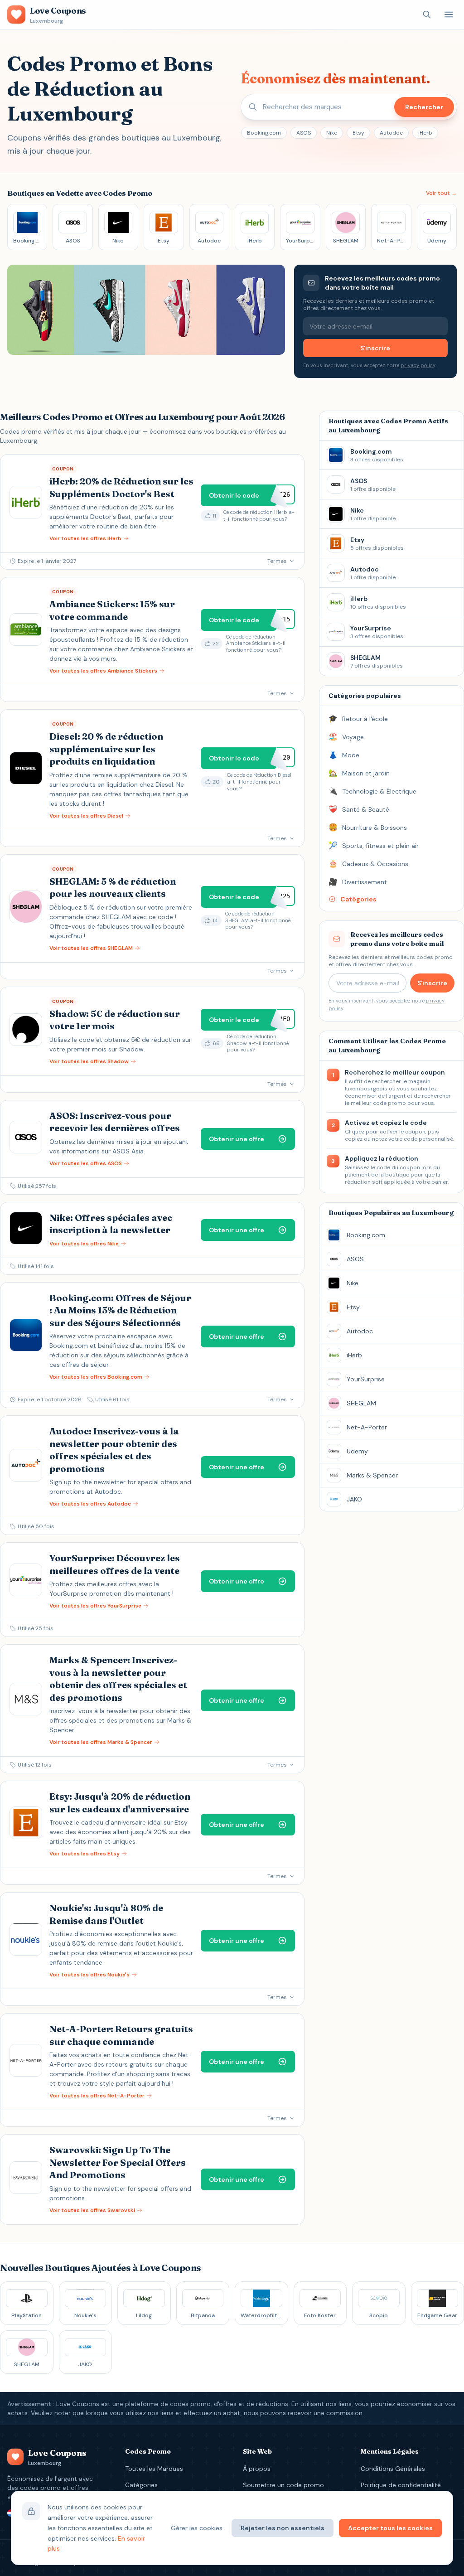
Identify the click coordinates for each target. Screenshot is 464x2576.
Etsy (358, 133)
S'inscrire (375, 348)
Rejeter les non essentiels (283, 2528)
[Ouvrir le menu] (449, 15)
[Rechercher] (427, 15)
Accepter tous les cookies (390, 2528)
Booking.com (264, 133)
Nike (332, 133)
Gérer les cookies (197, 2528)
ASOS (304, 133)
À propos (257, 2469)
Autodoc (391, 133)
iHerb (425, 133)
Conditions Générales (393, 2469)
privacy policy (418, 365)
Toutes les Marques (154, 2469)
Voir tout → (441, 193)
